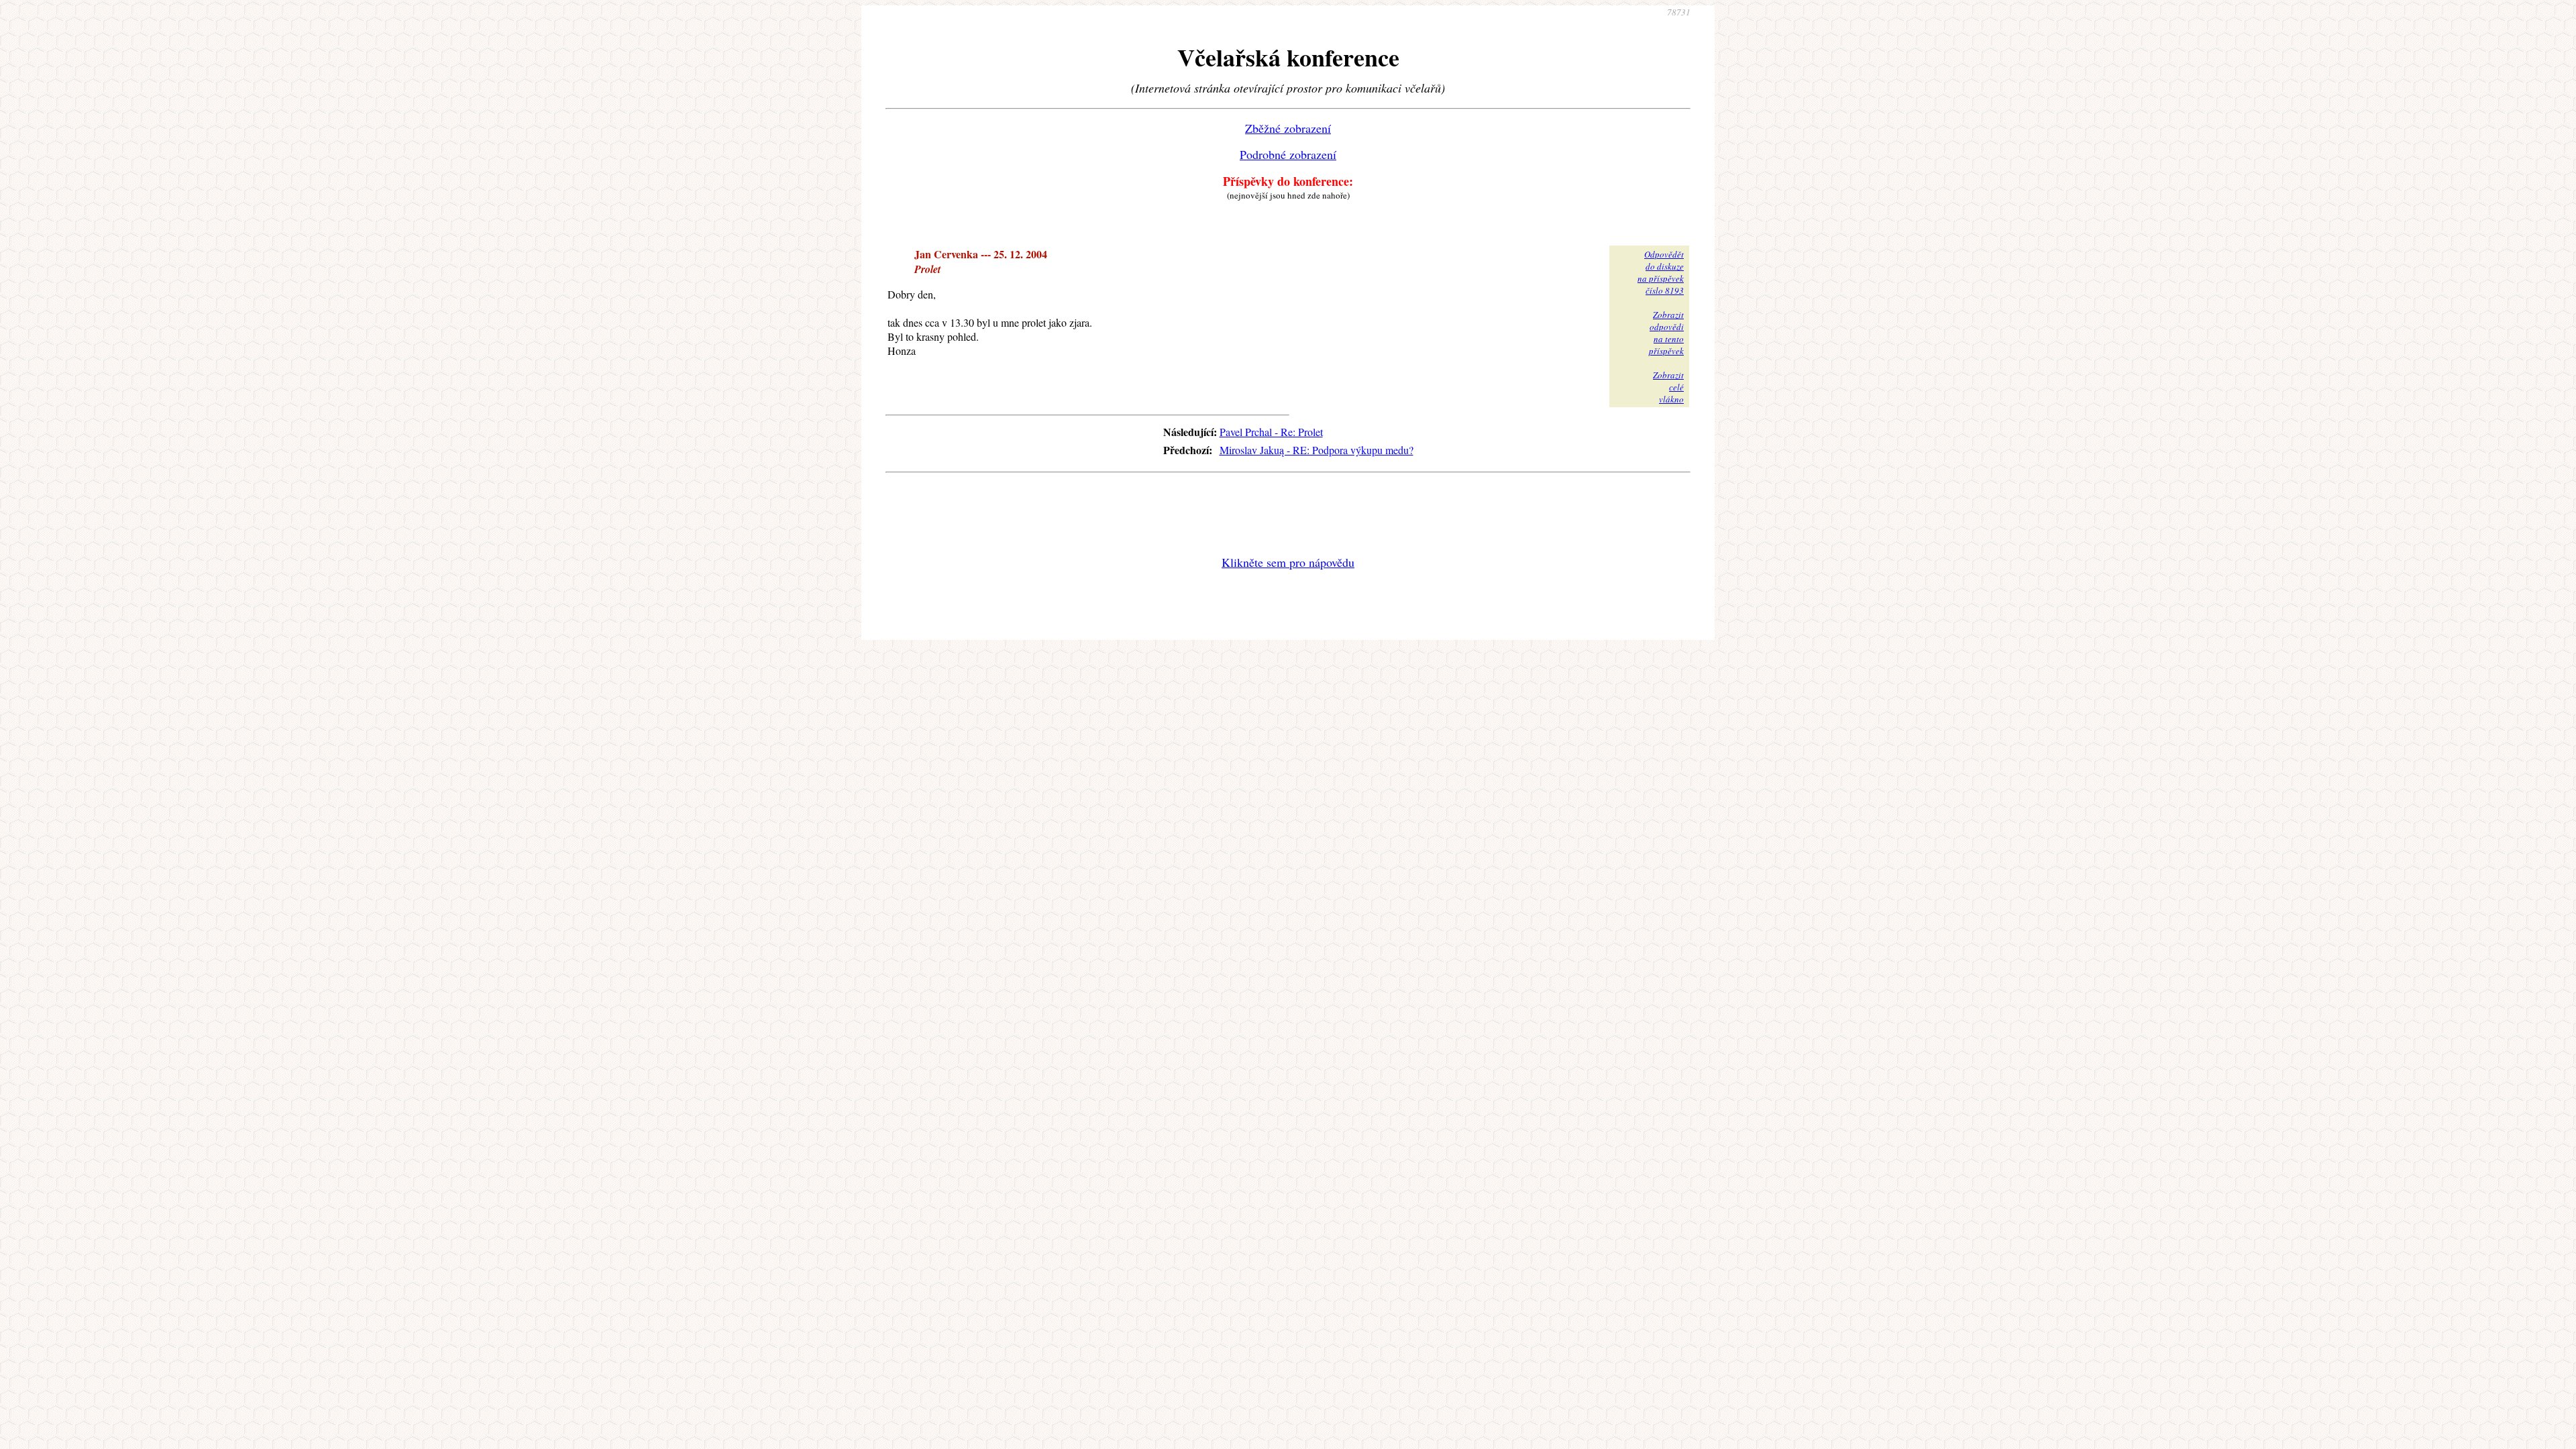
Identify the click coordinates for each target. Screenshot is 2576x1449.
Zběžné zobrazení (1288, 128)
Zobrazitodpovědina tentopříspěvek (1666, 333)
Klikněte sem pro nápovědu (1288, 562)
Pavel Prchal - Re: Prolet (1271, 432)
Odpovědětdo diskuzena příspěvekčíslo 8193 (1661, 272)
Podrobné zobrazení (1288, 154)
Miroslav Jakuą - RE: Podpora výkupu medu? (1317, 450)
